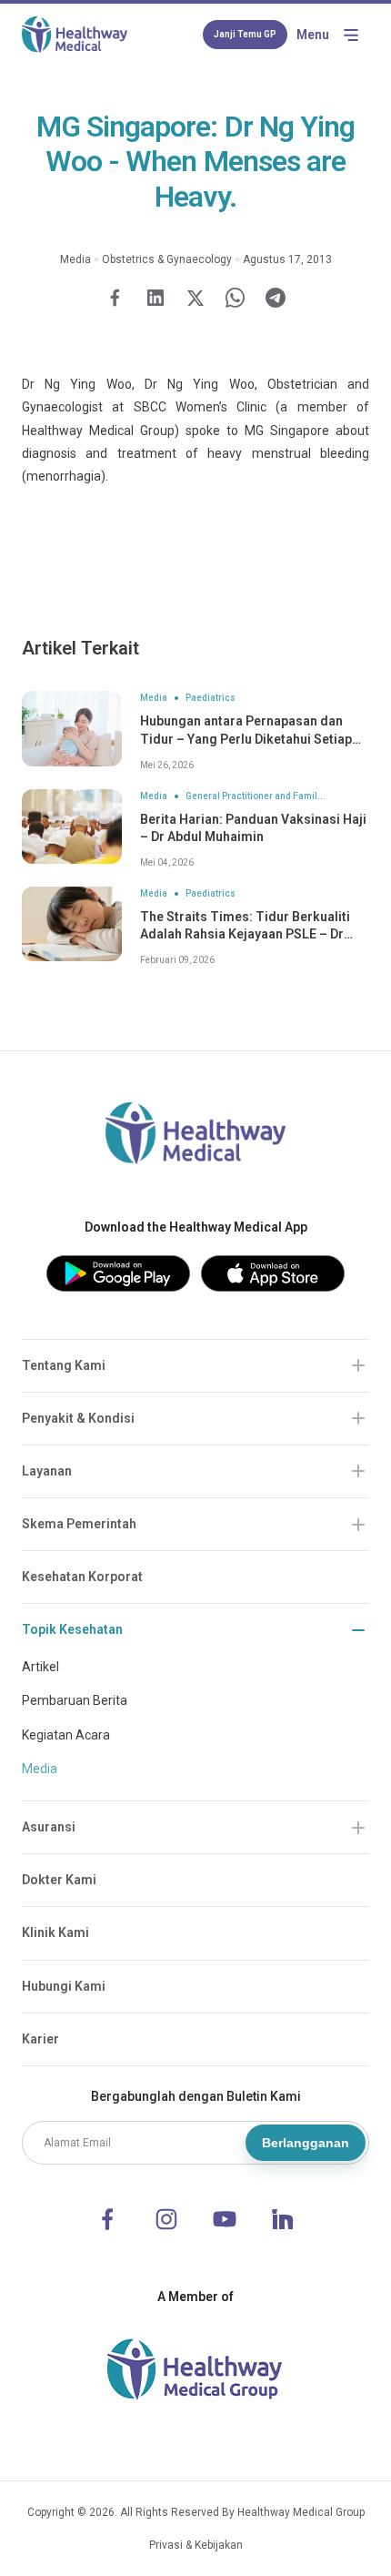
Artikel (40, 1667)
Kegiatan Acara (66, 1735)
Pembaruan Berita (75, 1700)
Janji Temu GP (245, 34)
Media (40, 1769)
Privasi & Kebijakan (196, 2545)
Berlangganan (306, 2143)
